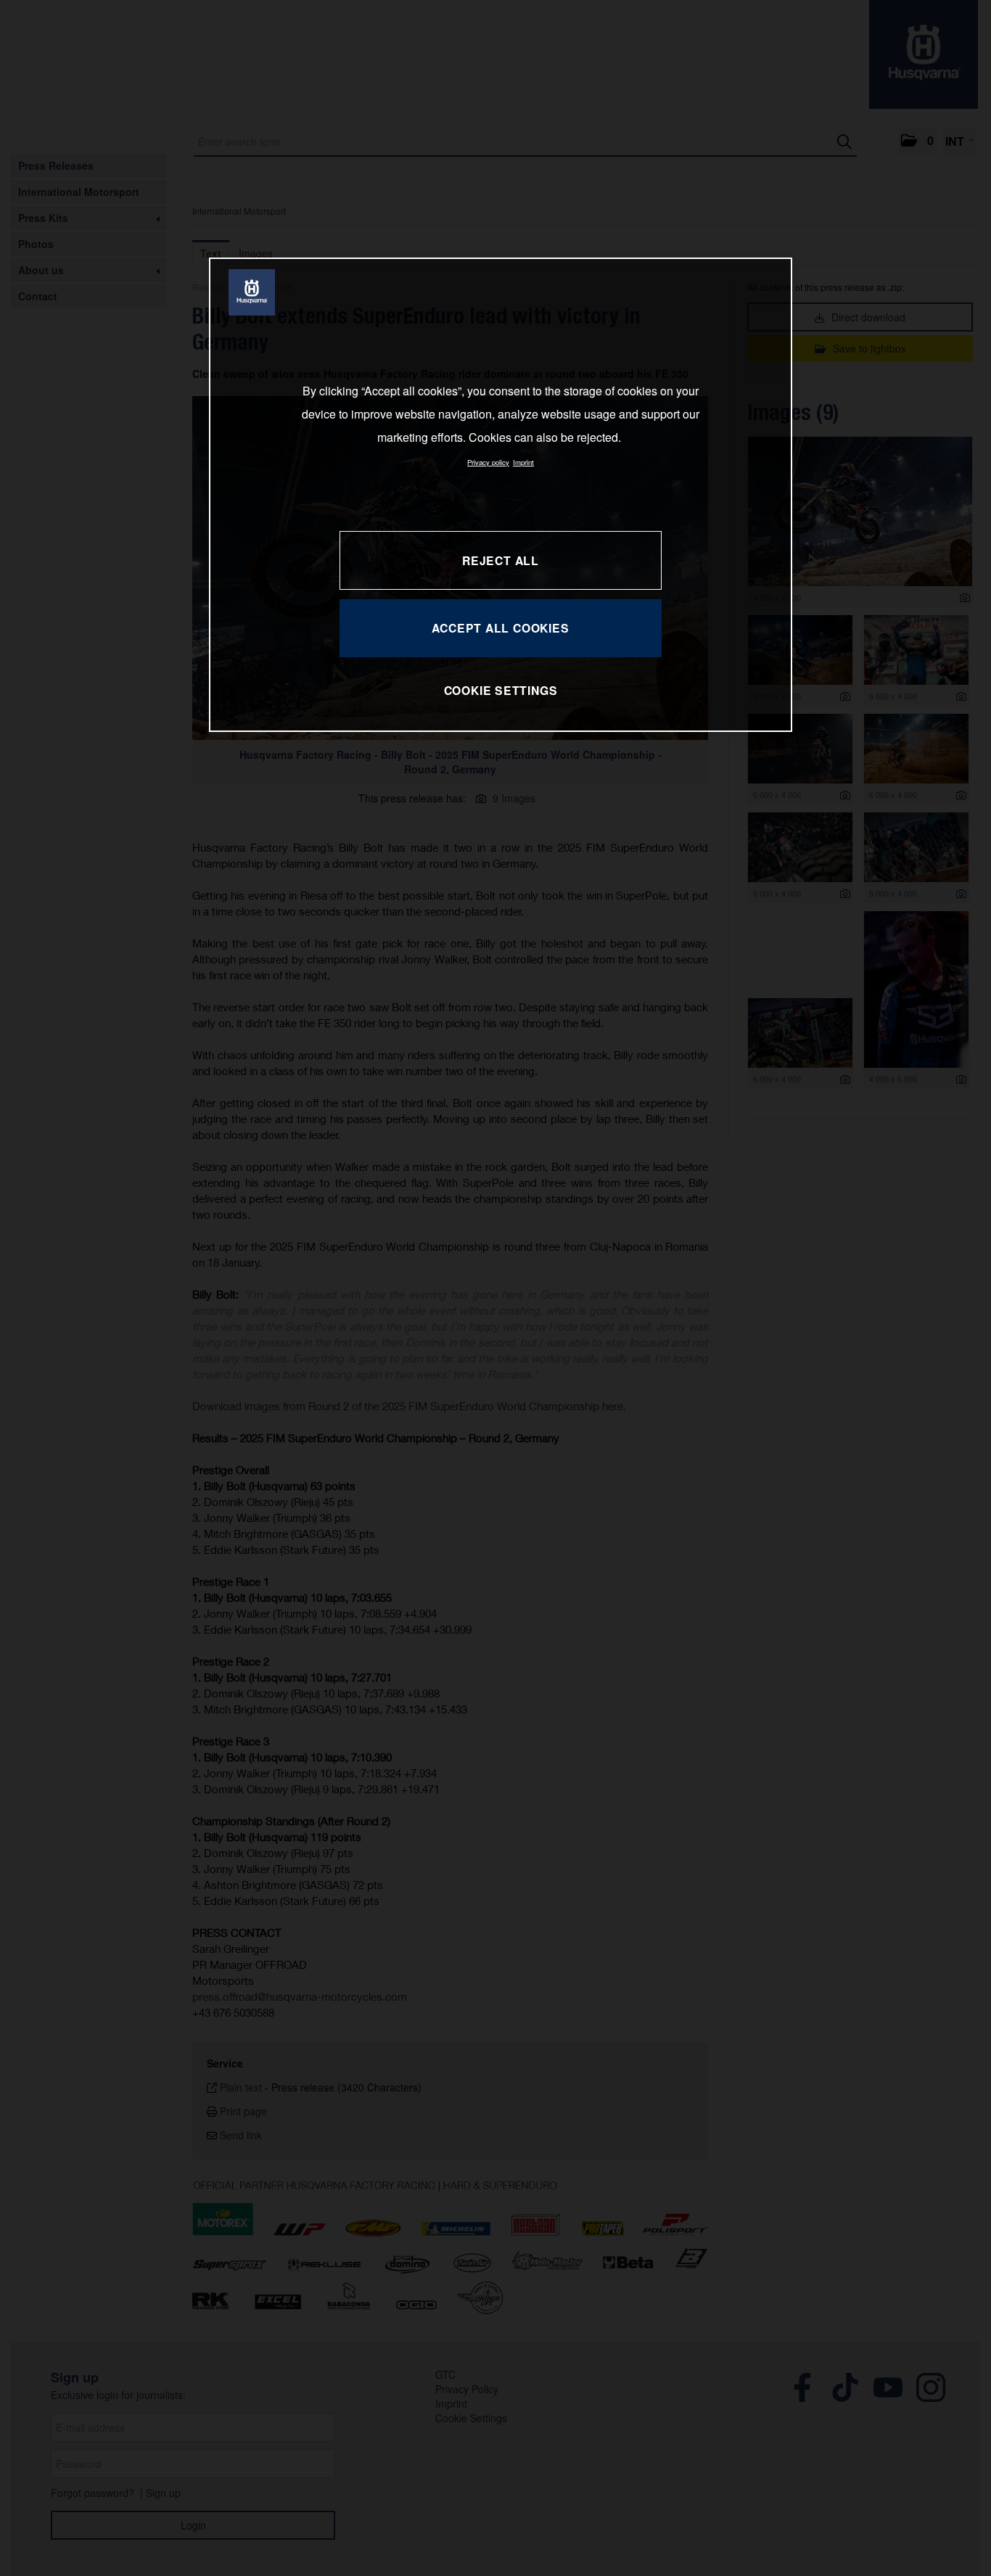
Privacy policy (488, 462)
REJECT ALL (501, 560)
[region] (501, 494)
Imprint (523, 462)
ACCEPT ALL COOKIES (500, 628)
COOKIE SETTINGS (501, 690)
